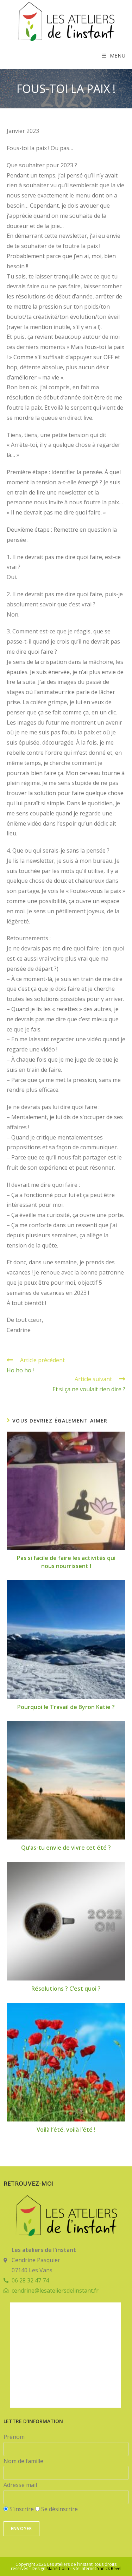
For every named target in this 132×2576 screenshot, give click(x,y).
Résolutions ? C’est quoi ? (66, 1989)
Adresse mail (20, 2485)
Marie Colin (58, 2568)
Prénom (14, 2437)
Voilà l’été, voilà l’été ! (66, 2130)
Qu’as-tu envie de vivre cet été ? (66, 1848)
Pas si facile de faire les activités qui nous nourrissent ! (66, 1562)
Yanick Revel (109, 2568)
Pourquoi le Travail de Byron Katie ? (66, 1707)
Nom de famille (23, 2461)
